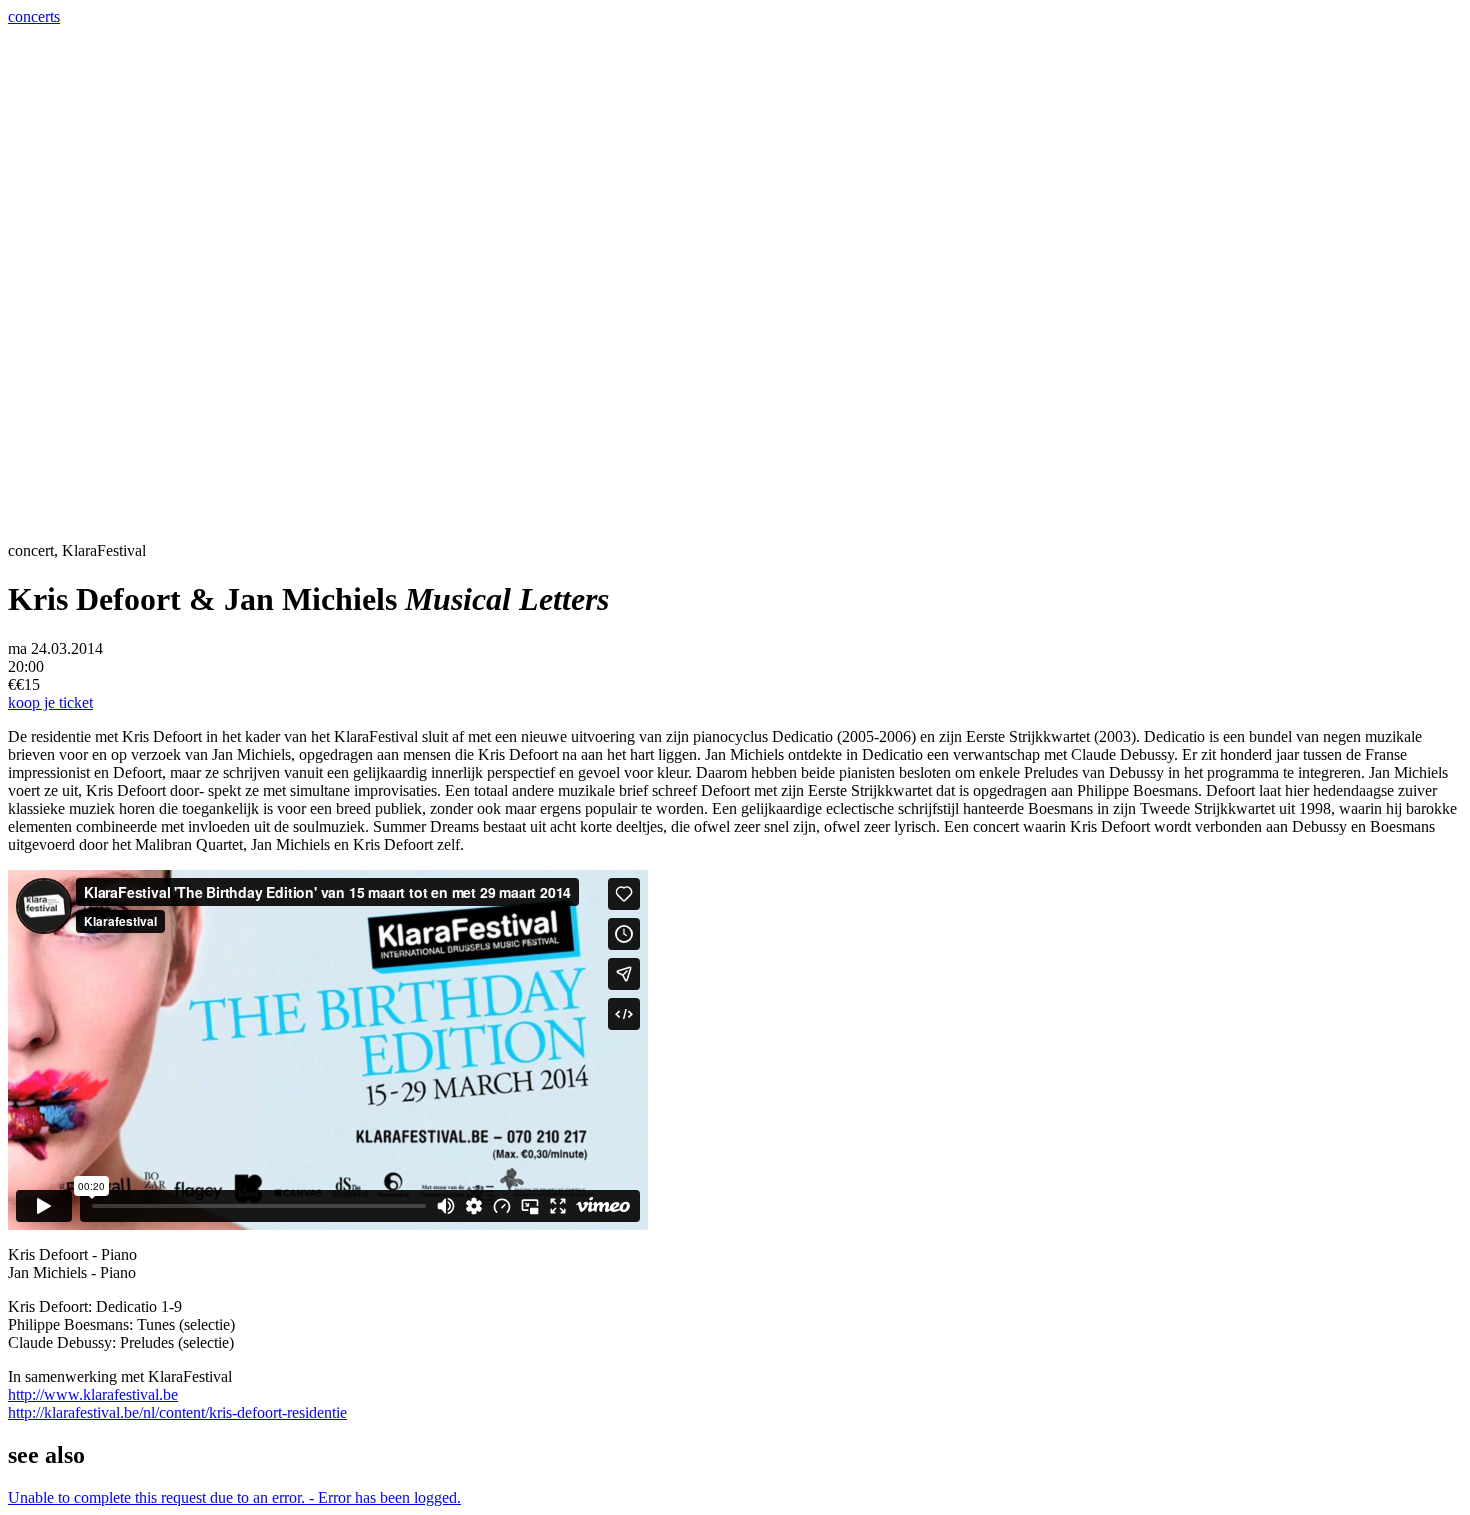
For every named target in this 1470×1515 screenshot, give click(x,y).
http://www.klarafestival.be (93, 1394)
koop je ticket (50, 702)
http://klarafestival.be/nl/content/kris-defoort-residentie (177, 1412)
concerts (34, 16)
